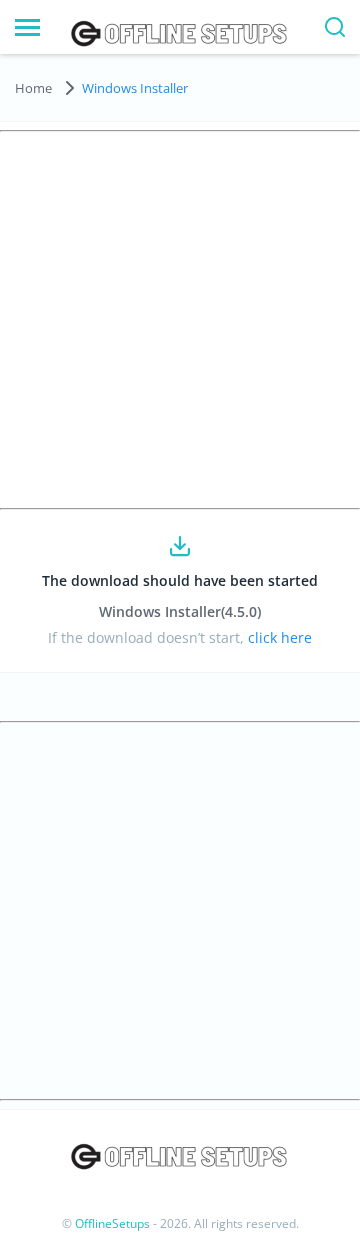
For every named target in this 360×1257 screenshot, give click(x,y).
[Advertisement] (180, 320)
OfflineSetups (112, 1223)
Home (33, 88)
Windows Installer (135, 88)
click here (278, 637)
